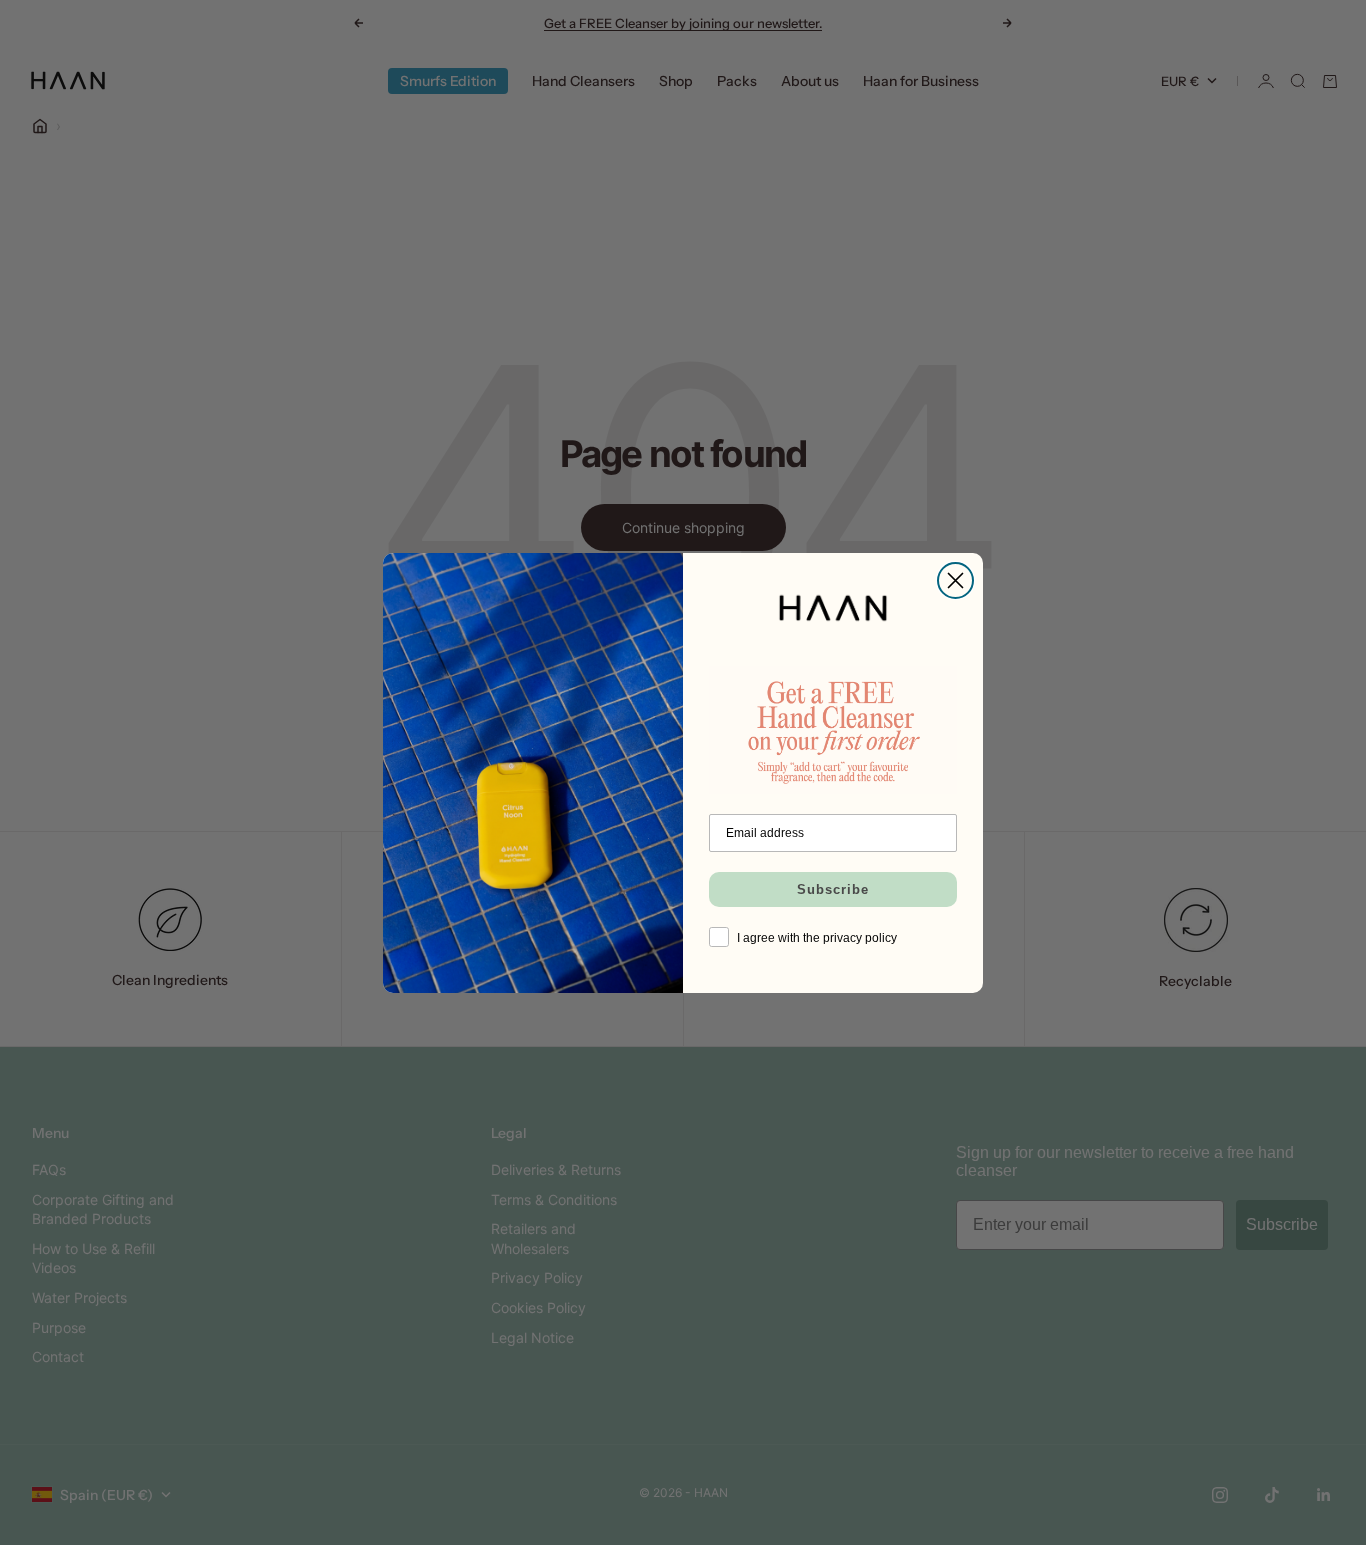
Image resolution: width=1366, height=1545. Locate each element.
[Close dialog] (955, 580)
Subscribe (833, 889)
